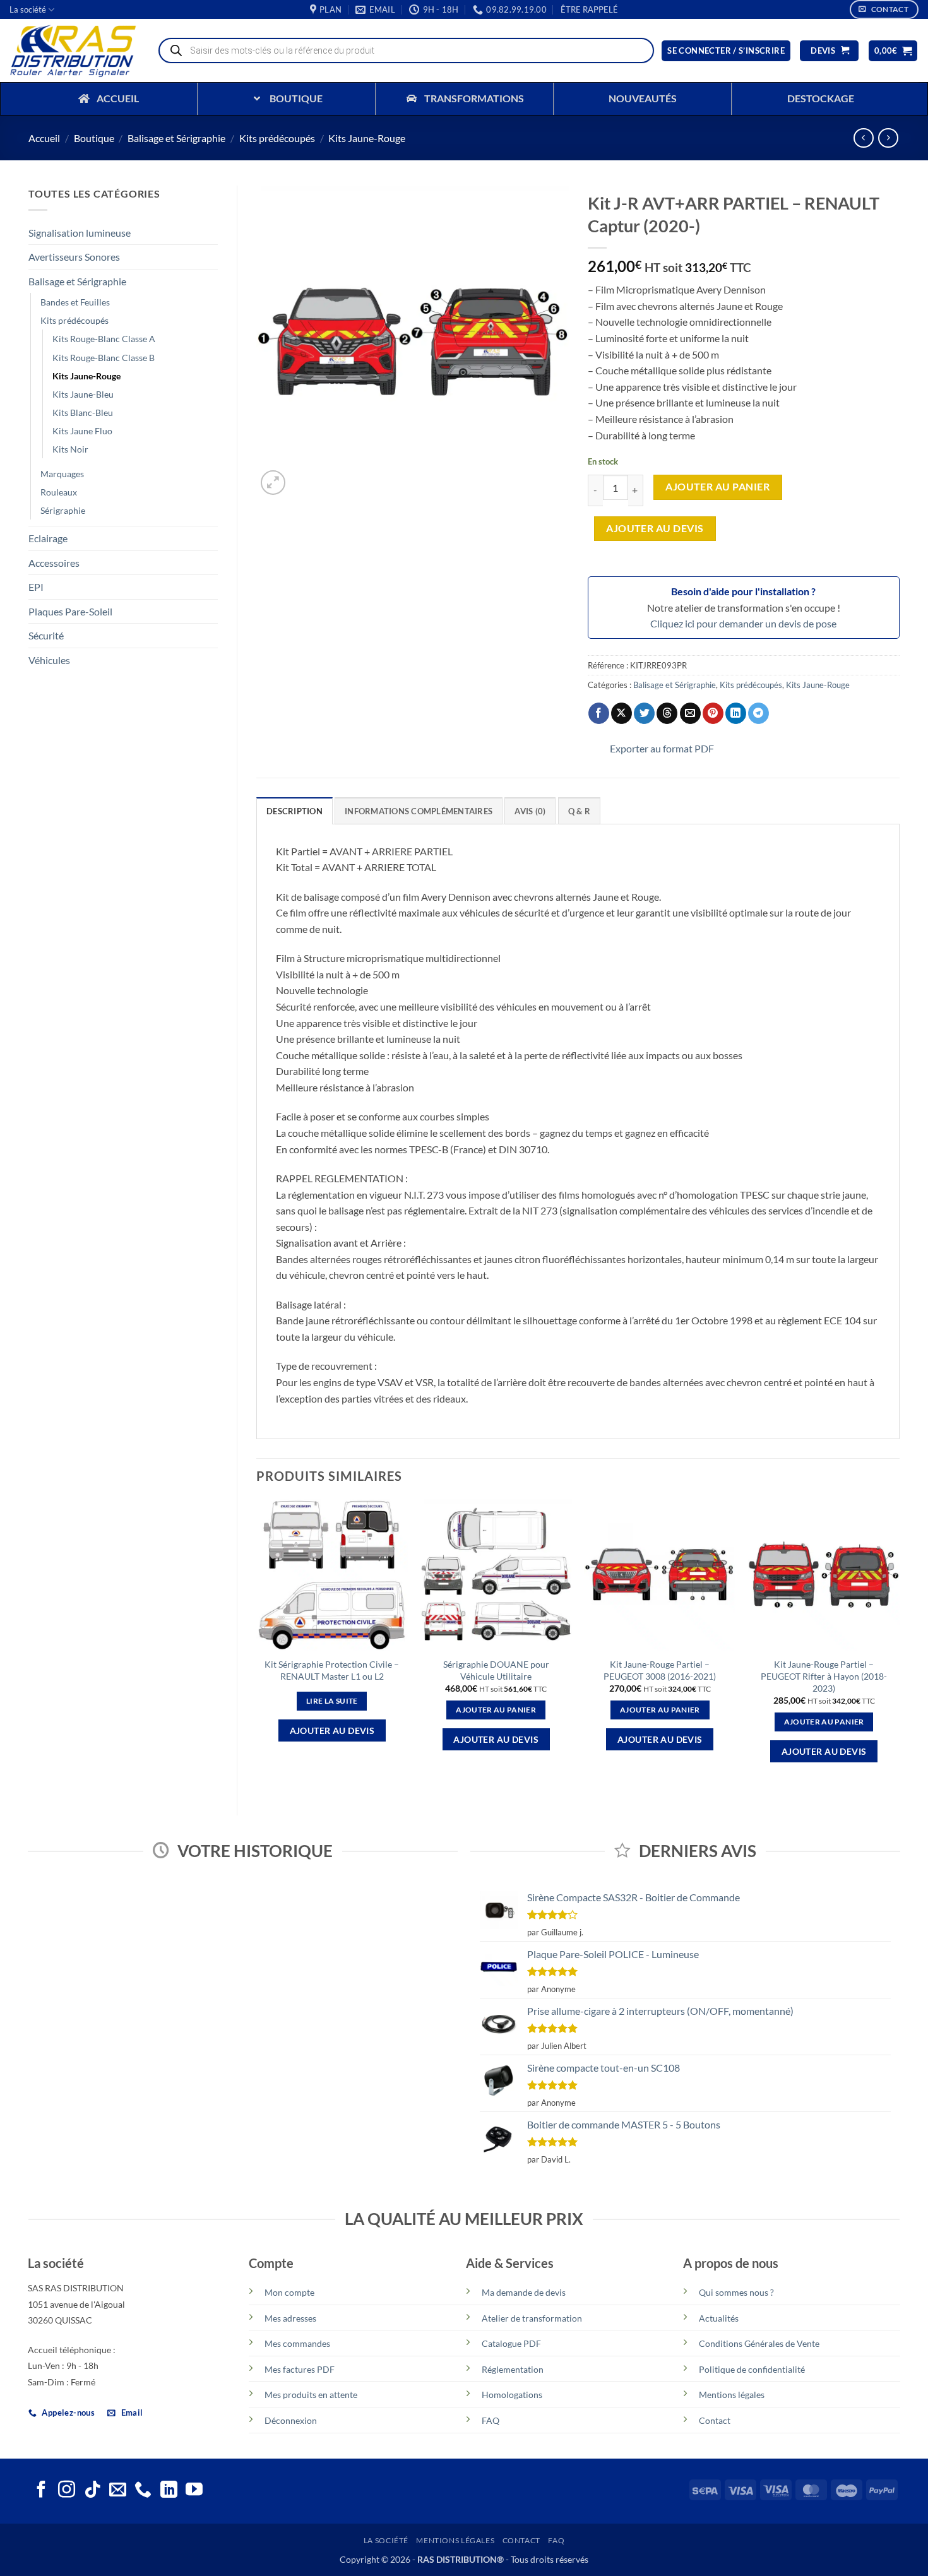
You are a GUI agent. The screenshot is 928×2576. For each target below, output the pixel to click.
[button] (589, 9)
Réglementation (513, 2369)
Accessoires (54, 563)
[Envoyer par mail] (690, 713)
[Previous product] (888, 138)
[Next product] (863, 138)
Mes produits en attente (311, 2395)
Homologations (512, 2395)
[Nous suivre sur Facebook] (41, 2491)
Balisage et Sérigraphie (176, 138)
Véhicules (49, 660)
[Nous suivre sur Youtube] (194, 2491)
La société (28, 9)
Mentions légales (732, 2395)
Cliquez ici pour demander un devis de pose (743, 623)
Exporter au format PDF (662, 748)
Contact (715, 2420)
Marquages (62, 474)
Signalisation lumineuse (80, 233)
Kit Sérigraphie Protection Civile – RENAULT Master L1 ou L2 (332, 1670)
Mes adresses (290, 2318)
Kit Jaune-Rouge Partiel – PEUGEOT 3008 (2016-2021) (660, 1670)
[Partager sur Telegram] (758, 713)
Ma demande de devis (524, 2292)
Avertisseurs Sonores (74, 257)
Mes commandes (297, 2343)
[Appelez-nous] (143, 2491)
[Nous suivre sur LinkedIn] (169, 2491)
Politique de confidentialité (752, 2369)
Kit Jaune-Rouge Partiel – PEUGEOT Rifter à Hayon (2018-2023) (824, 1676)
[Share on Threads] (667, 713)
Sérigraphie (63, 510)
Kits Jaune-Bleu (83, 394)
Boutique (94, 138)
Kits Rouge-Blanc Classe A (104, 339)
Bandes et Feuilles (75, 302)
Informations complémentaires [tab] (419, 811)
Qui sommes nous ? (736, 2292)
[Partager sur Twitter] (644, 713)
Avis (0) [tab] (530, 811)
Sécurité (46, 635)
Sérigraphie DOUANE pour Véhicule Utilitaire (496, 1670)
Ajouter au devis (655, 528)
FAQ (491, 2420)
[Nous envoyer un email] (118, 2491)
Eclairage (48, 538)
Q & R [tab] (579, 811)
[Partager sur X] (622, 713)
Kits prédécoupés (277, 138)
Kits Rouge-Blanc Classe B (104, 358)
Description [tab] (294, 811)
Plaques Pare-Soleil (70, 611)
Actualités (719, 2318)
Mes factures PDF (300, 2369)
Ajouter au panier (717, 487)
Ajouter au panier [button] (496, 1710)
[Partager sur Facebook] (599, 713)
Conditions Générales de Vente (759, 2343)
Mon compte (289, 2292)
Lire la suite (332, 1701)
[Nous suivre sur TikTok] (92, 2491)
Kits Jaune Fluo (82, 431)
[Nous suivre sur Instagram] (67, 2491)
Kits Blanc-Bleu (83, 413)
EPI (36, 587)
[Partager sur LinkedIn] (736, 713)
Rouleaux (59, 492)
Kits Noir (70, 449)
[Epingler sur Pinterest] (713, 713)
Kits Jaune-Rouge (367, 138)
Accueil (44, 138)
